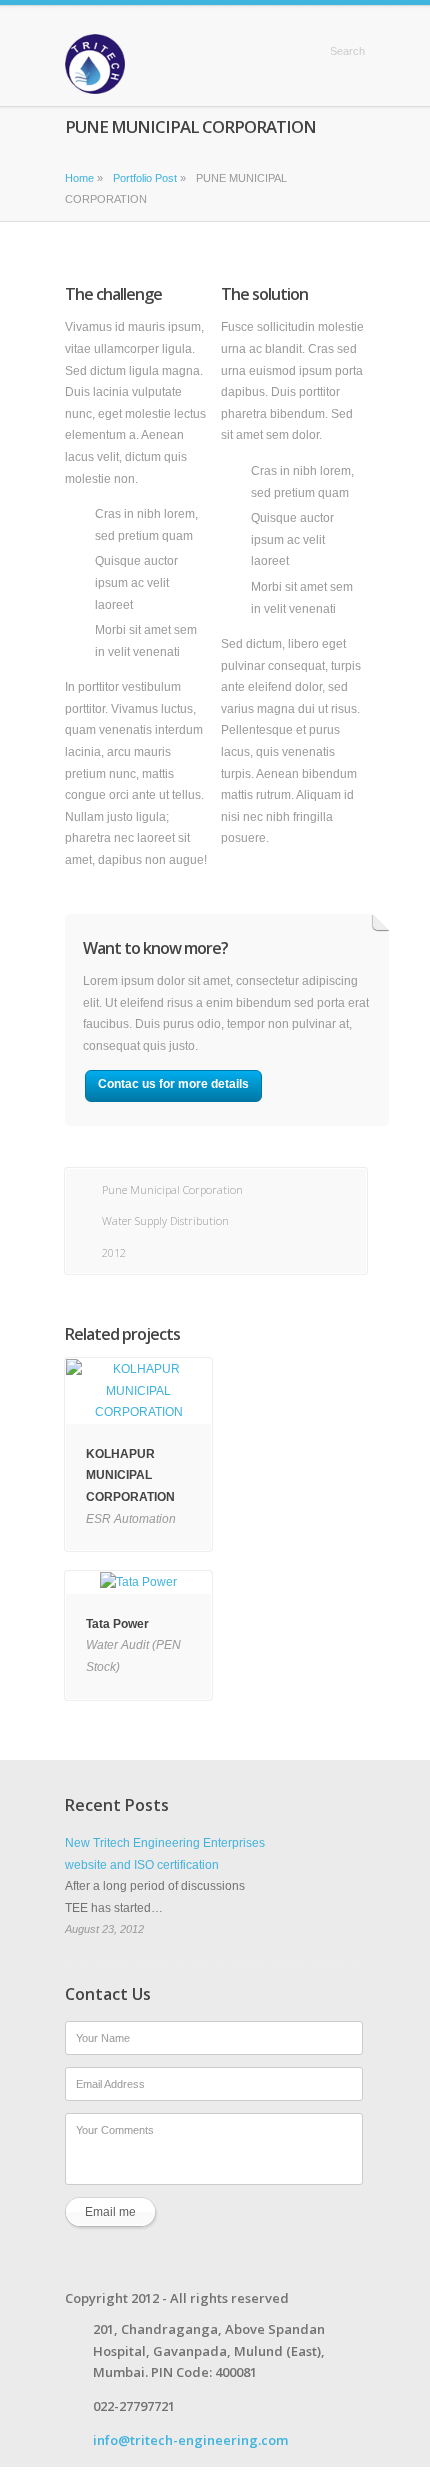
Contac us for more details (173, 1084)
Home (287, 50)
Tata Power (117, 1624)
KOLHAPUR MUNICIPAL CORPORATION (130, 1475)
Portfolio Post (145, 178)
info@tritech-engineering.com (190, 2440)
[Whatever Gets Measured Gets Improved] (95, 64)
